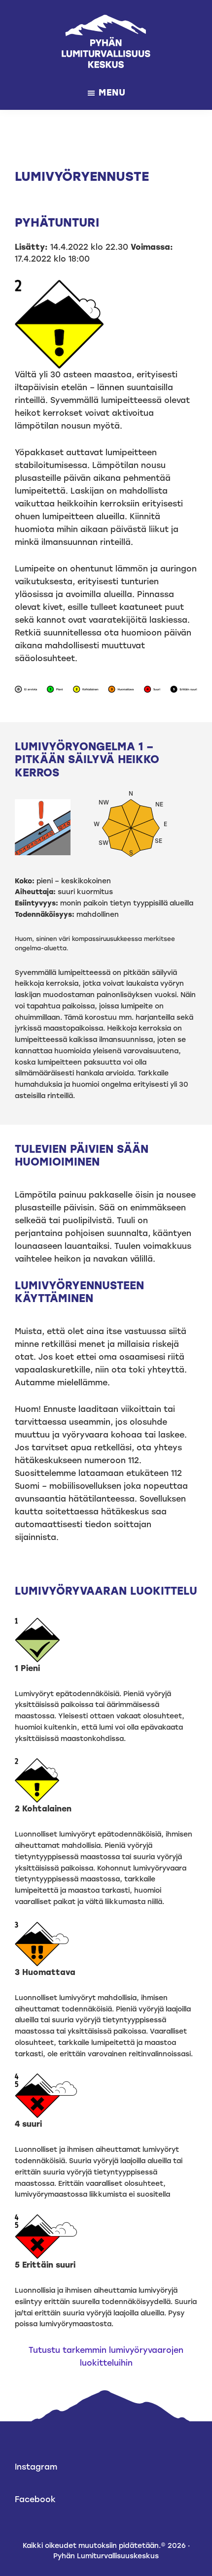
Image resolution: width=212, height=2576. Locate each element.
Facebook (35, 2499)
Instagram (36, 2467)
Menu (112, 93)
